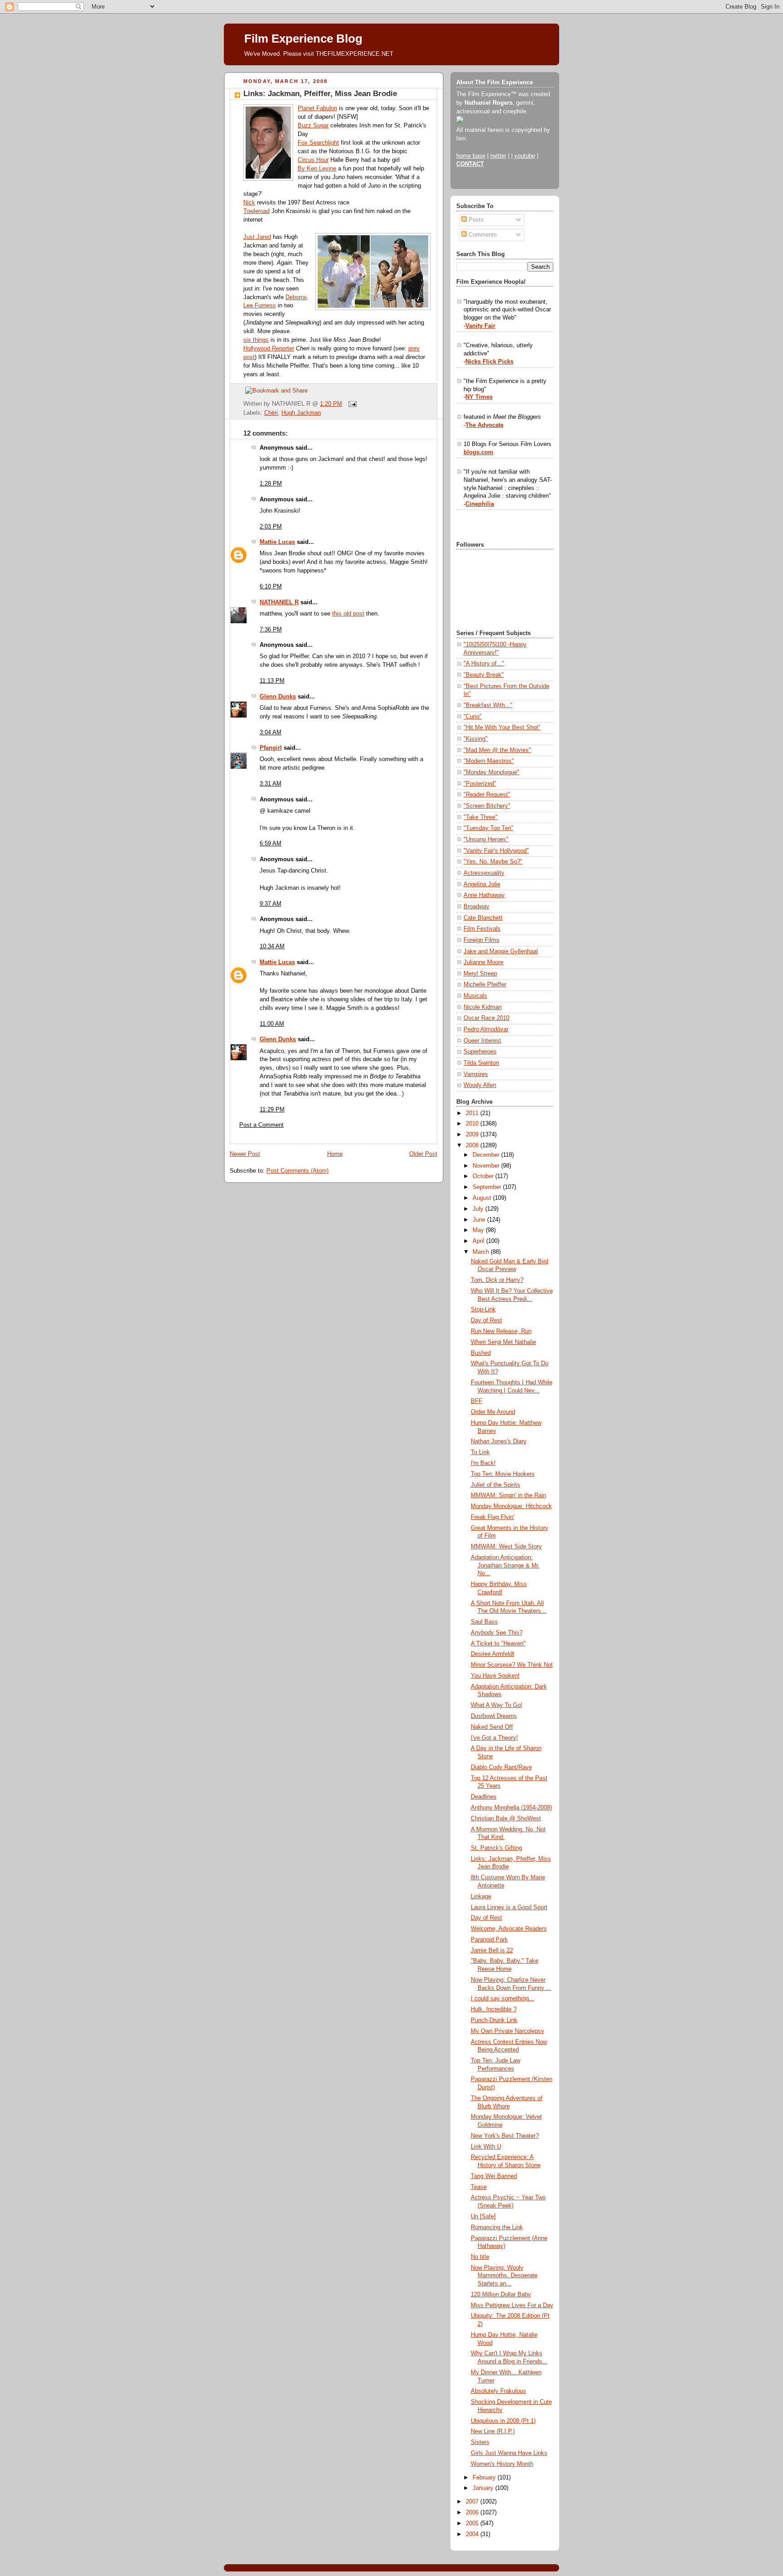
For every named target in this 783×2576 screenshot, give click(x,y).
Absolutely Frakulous (498, 2391)
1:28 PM (271, 484)
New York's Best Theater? (505, 2136)
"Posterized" (480, 784)
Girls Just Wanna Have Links (509, 2453)
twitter (498, 156)
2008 (473, 1145)
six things (256, 340)
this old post (348, 614)
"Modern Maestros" (489, 761)
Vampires (476, 1074)
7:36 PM (271, 630)
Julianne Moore (483, 962)
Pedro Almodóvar (486, 1029)
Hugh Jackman (301, 413)
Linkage (481, 1897)
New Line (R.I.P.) (493, 2431)
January (484, 2488)
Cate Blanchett (483, 918)
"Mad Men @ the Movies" (497, 750)
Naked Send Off (492, 1727)
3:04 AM (271, 733)
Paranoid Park (489, 1940)
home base (471, 156)
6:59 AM (271, 844)
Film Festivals (482, 929)
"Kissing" (476, 739)
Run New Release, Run (501, 1331)
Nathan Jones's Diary (499, 1441)
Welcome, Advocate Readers (509, 1929)
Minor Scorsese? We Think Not (512, 1665)
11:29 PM (272, 1110)
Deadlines (484, 1797)
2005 (473, 2523)
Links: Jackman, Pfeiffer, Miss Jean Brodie (320, 94)
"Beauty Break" (484, 675)
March (482, 1252)
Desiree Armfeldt (493, 1654)
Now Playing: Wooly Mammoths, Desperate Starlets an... (504, 2276)
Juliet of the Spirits (495, 1485)
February (485, 2478)
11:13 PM (272, 681)
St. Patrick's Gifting (496, 1848)
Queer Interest (482, 1041)
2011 (473, 1113)
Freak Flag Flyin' (493, 1517)
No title (480, 2257)
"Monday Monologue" (491, 772)
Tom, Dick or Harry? (497, 1280)
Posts (475, 220)
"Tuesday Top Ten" (488, 828)
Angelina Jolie (482, 884)
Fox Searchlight (318, 143)
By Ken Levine (317, 169)
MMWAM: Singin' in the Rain (508, 1495)
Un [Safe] (483, 2217)
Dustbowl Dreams (494, 1716)
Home (335, 1154)
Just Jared (257, 237)
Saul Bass (484, 1622)
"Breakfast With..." (488, 705)
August (483, 1198)
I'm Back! (483, 1463)
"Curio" (473, 717)
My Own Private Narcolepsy (507, 2031)
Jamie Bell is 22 (492, 1950)
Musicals (475, 996)
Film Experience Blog (303, 39)
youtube (525, 156)
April (479, 1241)
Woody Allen (480, 1085)
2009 (473, 1135)
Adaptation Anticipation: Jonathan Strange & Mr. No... (505, 1565)
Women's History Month (502, 2464)
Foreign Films (481, 940)
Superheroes (480, 1052)
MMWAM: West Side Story (506, 1547)
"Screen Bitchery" (487, 806)
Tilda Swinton (481, 1063)
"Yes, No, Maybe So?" (493, 862)
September (488, 1187)
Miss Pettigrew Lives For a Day (512, 2305)
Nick (249, 203)
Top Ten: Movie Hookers (503, 1474)
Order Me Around (493, 1412)
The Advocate (484, 425)
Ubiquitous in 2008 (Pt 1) (503, 2421)
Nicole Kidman (483, 1007)
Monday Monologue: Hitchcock (511, 1506)
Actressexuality (484, 873)
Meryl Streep (480, 974)
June (480, 1220)
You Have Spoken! (495, 1676)
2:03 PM (271, 527)
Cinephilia (480, 504)
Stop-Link (483, 1310)
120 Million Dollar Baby (501, 2295)
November (487, 1166)
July (479, 1209)
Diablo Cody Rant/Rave (501, 1767)
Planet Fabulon (317, 108)
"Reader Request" (487, 795)
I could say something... (503, 1999)
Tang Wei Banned (494, 2176)
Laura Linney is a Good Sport (509, 1907)
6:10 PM (271, 587)
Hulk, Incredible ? (494, 2009)
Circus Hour (313, 160)
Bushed (481, 1353)
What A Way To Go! (497, 1705)
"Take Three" (481, 817)
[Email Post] (351, 404)
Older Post (423, 1154)
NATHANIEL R (279, 602)
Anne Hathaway (484, 895)
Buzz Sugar (313, 126)
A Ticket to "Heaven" (498, 1644)
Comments (482, 235)
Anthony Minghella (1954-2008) (511, 1808)
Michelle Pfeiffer (485, 985)
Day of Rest (486, 1320)
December (487, 1155)
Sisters (480, 2442)
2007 (473, 2502)
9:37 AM (271, 904)
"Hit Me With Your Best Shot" (502, 728)
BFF (476, 1401)
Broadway (476, 907)
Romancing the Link (497, 2227)
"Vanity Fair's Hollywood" (496, 851)
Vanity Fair (480, 326)
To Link (480, 1452)
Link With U (486, 2147)
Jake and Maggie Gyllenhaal (501, 951)
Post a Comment (261, 1125)
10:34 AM (272, 946)
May (479, 1230)
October (484, 1176)
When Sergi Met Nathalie (503, 1342)
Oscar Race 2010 (486, 1018)
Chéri (271, 413)
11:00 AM (272, 1024)
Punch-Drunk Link (494, 2020)
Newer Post (245, 1154)
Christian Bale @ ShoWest (506, 1819)
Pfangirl (271, 748)
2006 (473, 2513)
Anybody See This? (497, 1633)
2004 (473, 2534)
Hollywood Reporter (269, 349)
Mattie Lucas (277, 542)
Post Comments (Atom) (297, 1171)
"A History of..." (484, 664)
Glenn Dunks (278, 697)
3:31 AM (271, 784)
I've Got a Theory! (494, 1738)
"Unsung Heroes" (486, 839)
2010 (473, 1124)
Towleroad (256, 211)
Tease (479, 2187)
